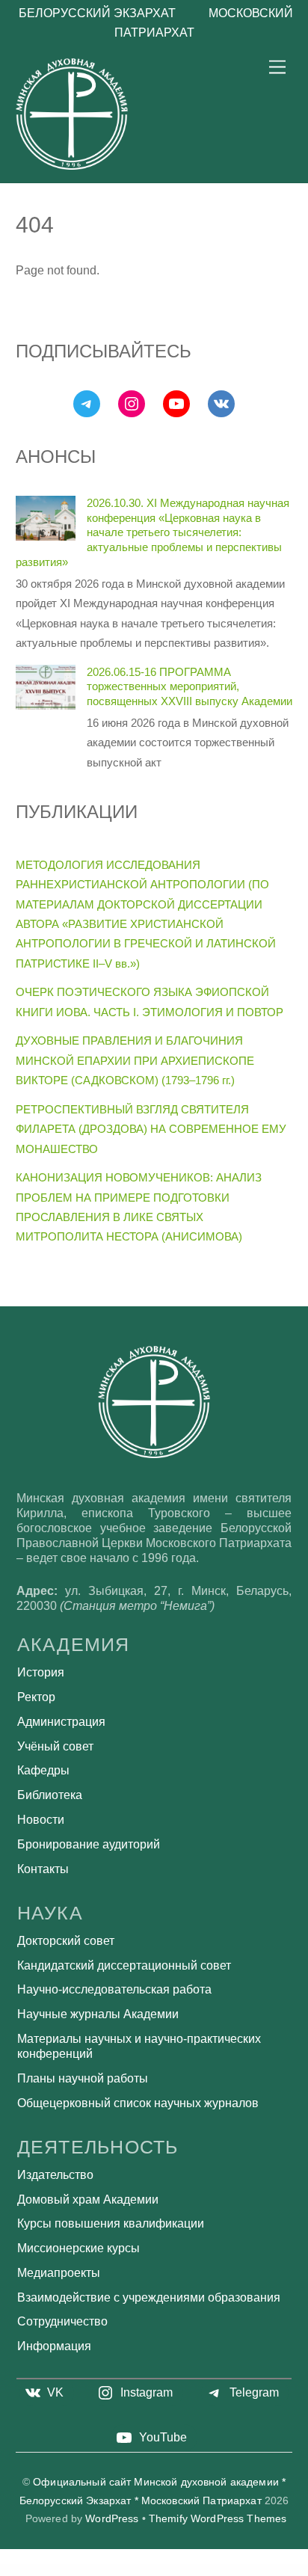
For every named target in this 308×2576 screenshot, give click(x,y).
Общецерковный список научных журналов (138, 2103)
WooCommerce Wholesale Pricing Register (240, 2569)
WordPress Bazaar (19, 2569)
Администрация (61, 1722)
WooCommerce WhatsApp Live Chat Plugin (116, 2569)
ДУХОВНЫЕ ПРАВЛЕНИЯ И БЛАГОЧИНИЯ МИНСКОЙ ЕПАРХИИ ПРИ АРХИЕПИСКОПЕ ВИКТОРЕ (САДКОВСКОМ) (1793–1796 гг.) (135, 1060)
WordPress (112, 2519)
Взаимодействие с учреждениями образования (149, 2297)
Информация (54, 2346)
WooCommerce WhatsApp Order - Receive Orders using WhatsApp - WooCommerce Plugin (166, 2569)
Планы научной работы (83, 2078)
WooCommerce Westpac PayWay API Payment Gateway (78, 2569)
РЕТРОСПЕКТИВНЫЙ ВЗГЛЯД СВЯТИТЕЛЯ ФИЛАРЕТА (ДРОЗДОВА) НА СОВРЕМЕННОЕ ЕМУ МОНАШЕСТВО (151, 1129)
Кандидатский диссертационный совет (124, 1965)
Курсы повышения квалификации (111, 2223)
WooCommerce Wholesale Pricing (212, 2569)
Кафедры (43, 1770)
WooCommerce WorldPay (171, 2571)
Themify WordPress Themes (218, 2519)
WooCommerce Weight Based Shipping (42, 2569)
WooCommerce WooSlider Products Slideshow (144, 2571)
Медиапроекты (59, 2273)
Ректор (36, 1697)
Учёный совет (55, 1746)
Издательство (55, 2175)
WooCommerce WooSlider (287, 2569)
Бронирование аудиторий (89, 1844)
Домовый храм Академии (88, 2200)
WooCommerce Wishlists (266, 2569)
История (41, 1672)
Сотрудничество (62, 2321)
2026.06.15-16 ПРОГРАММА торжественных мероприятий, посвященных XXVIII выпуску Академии (190, 687)
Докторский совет (66, 1941)
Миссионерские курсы (78, 2248)
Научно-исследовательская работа (114, 1989)
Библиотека (50, 1795)
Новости (41, 1820)
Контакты (43, 1869)
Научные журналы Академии (98, 2014)
